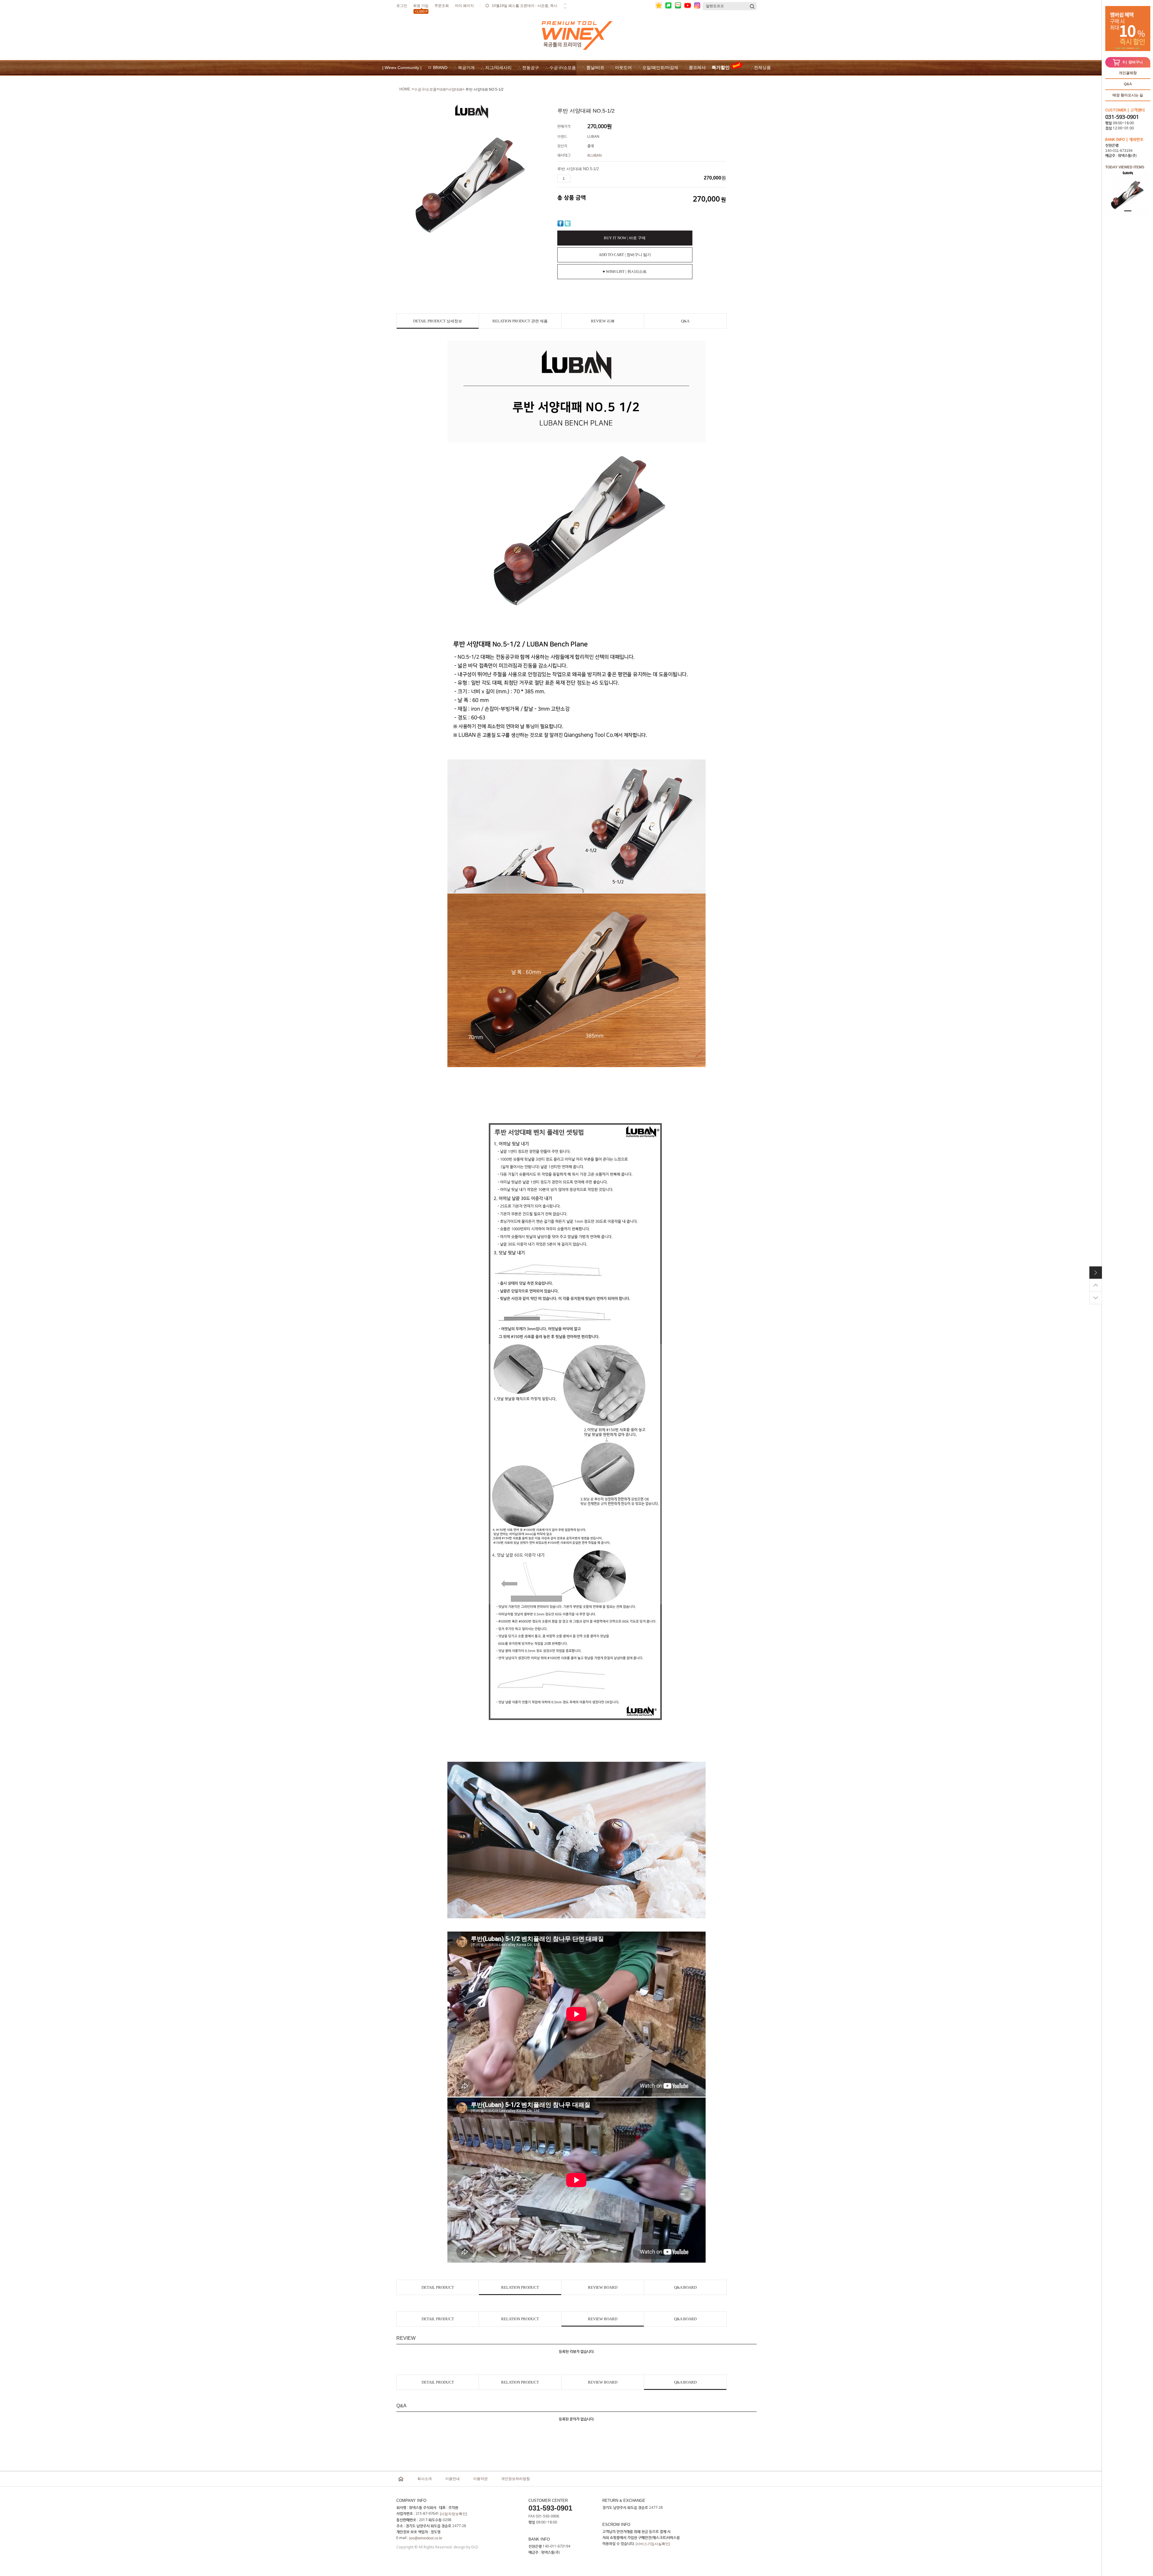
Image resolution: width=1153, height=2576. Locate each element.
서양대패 (455, 89)
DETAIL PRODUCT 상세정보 (438, 321)
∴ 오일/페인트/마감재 (658, 68)
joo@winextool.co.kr (426, 2538)
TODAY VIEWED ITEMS (1125, 167)
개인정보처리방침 (516, 2479)
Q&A (1128, 84)
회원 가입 (421, 7)
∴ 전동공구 (528, 68)
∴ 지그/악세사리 (496, 68)
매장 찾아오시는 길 (1128, 95)
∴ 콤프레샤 (695, 68)
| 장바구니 (1133, 62)
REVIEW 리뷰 (603, 321)
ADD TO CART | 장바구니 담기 (625, 255)
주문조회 (442, 6)
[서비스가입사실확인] (653, 2544)
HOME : (406, 89)
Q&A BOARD (685, 2287)
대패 (442, 89)
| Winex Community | (402, 68)
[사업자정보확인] (453, 2514)
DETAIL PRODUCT (438, 2287)
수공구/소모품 (425, 89)
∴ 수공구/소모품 (560, 68)
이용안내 (452, 2479)
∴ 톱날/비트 (593, 68)
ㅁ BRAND (437, 68)
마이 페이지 (464, 6)
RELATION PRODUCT (520, 2287)
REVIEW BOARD (603, 2287)
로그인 (402, 6)
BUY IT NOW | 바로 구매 (625, 238)
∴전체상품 (761, 68)
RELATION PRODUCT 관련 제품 (520, 321)
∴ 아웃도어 (621, 68)
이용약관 (480, 2479)
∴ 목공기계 (464, 68)
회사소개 (425, 2479)
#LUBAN (595, 155)
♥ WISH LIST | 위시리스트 (625, 271)
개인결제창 (1128, 73)
